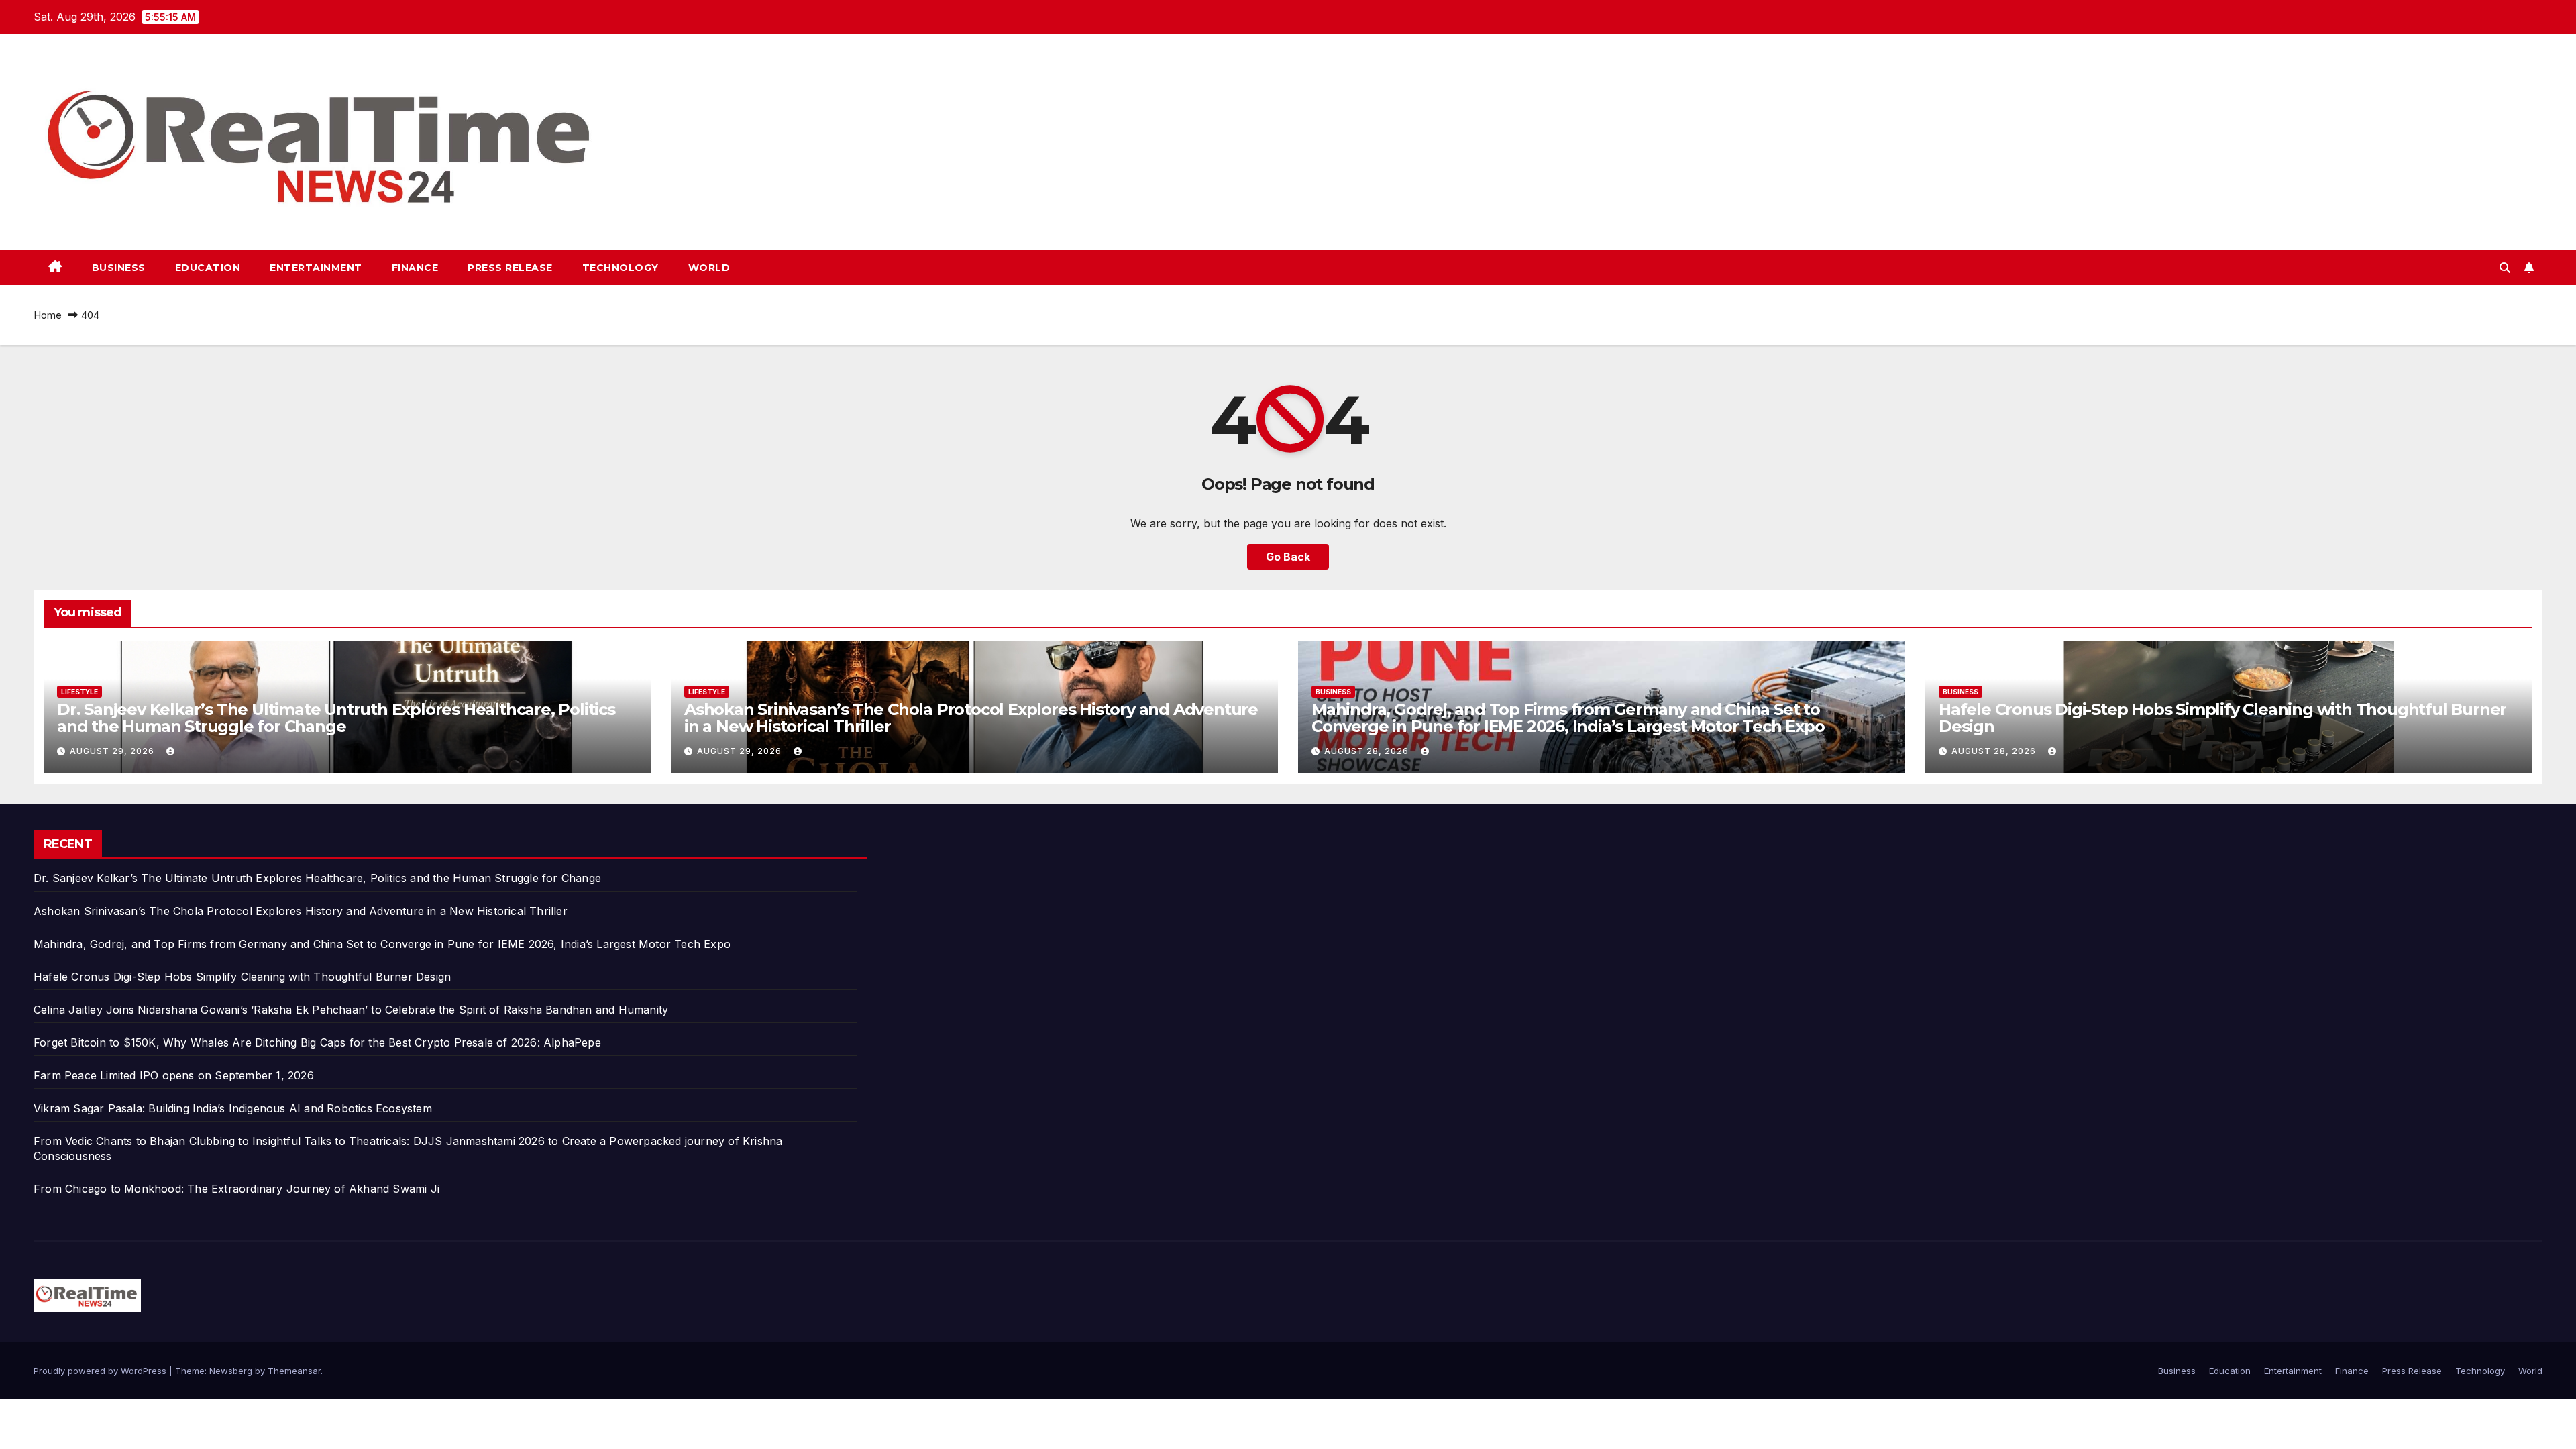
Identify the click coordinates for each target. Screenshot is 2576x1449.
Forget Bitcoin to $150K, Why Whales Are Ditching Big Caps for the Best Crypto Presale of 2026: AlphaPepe (317, 1042)
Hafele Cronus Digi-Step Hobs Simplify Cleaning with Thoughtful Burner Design (2222, 718)
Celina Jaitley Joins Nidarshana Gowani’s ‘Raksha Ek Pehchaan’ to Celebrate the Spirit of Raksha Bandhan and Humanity (351, 1010)
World (709, 268)
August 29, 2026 (113, 751)
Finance (415, 268)
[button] (2505, 268)
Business (119, 268)
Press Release (510, 268)
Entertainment (316, 268)
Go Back (1288, 557)
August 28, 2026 (1368, 751)
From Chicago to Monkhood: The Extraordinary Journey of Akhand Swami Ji (236, 1189)
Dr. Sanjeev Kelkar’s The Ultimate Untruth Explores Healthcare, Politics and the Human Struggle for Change (336, 718)
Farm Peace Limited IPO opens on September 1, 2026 (174, 1075)
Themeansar (294, 1371)
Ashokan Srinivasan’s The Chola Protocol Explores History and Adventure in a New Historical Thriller (971, 718)
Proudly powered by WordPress (101, 1371)
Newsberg (231, 1371)
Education (208, 268)
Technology (621, 268)
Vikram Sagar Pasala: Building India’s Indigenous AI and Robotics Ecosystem (233, 1108)
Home (48, 315)
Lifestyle (79, 692)
